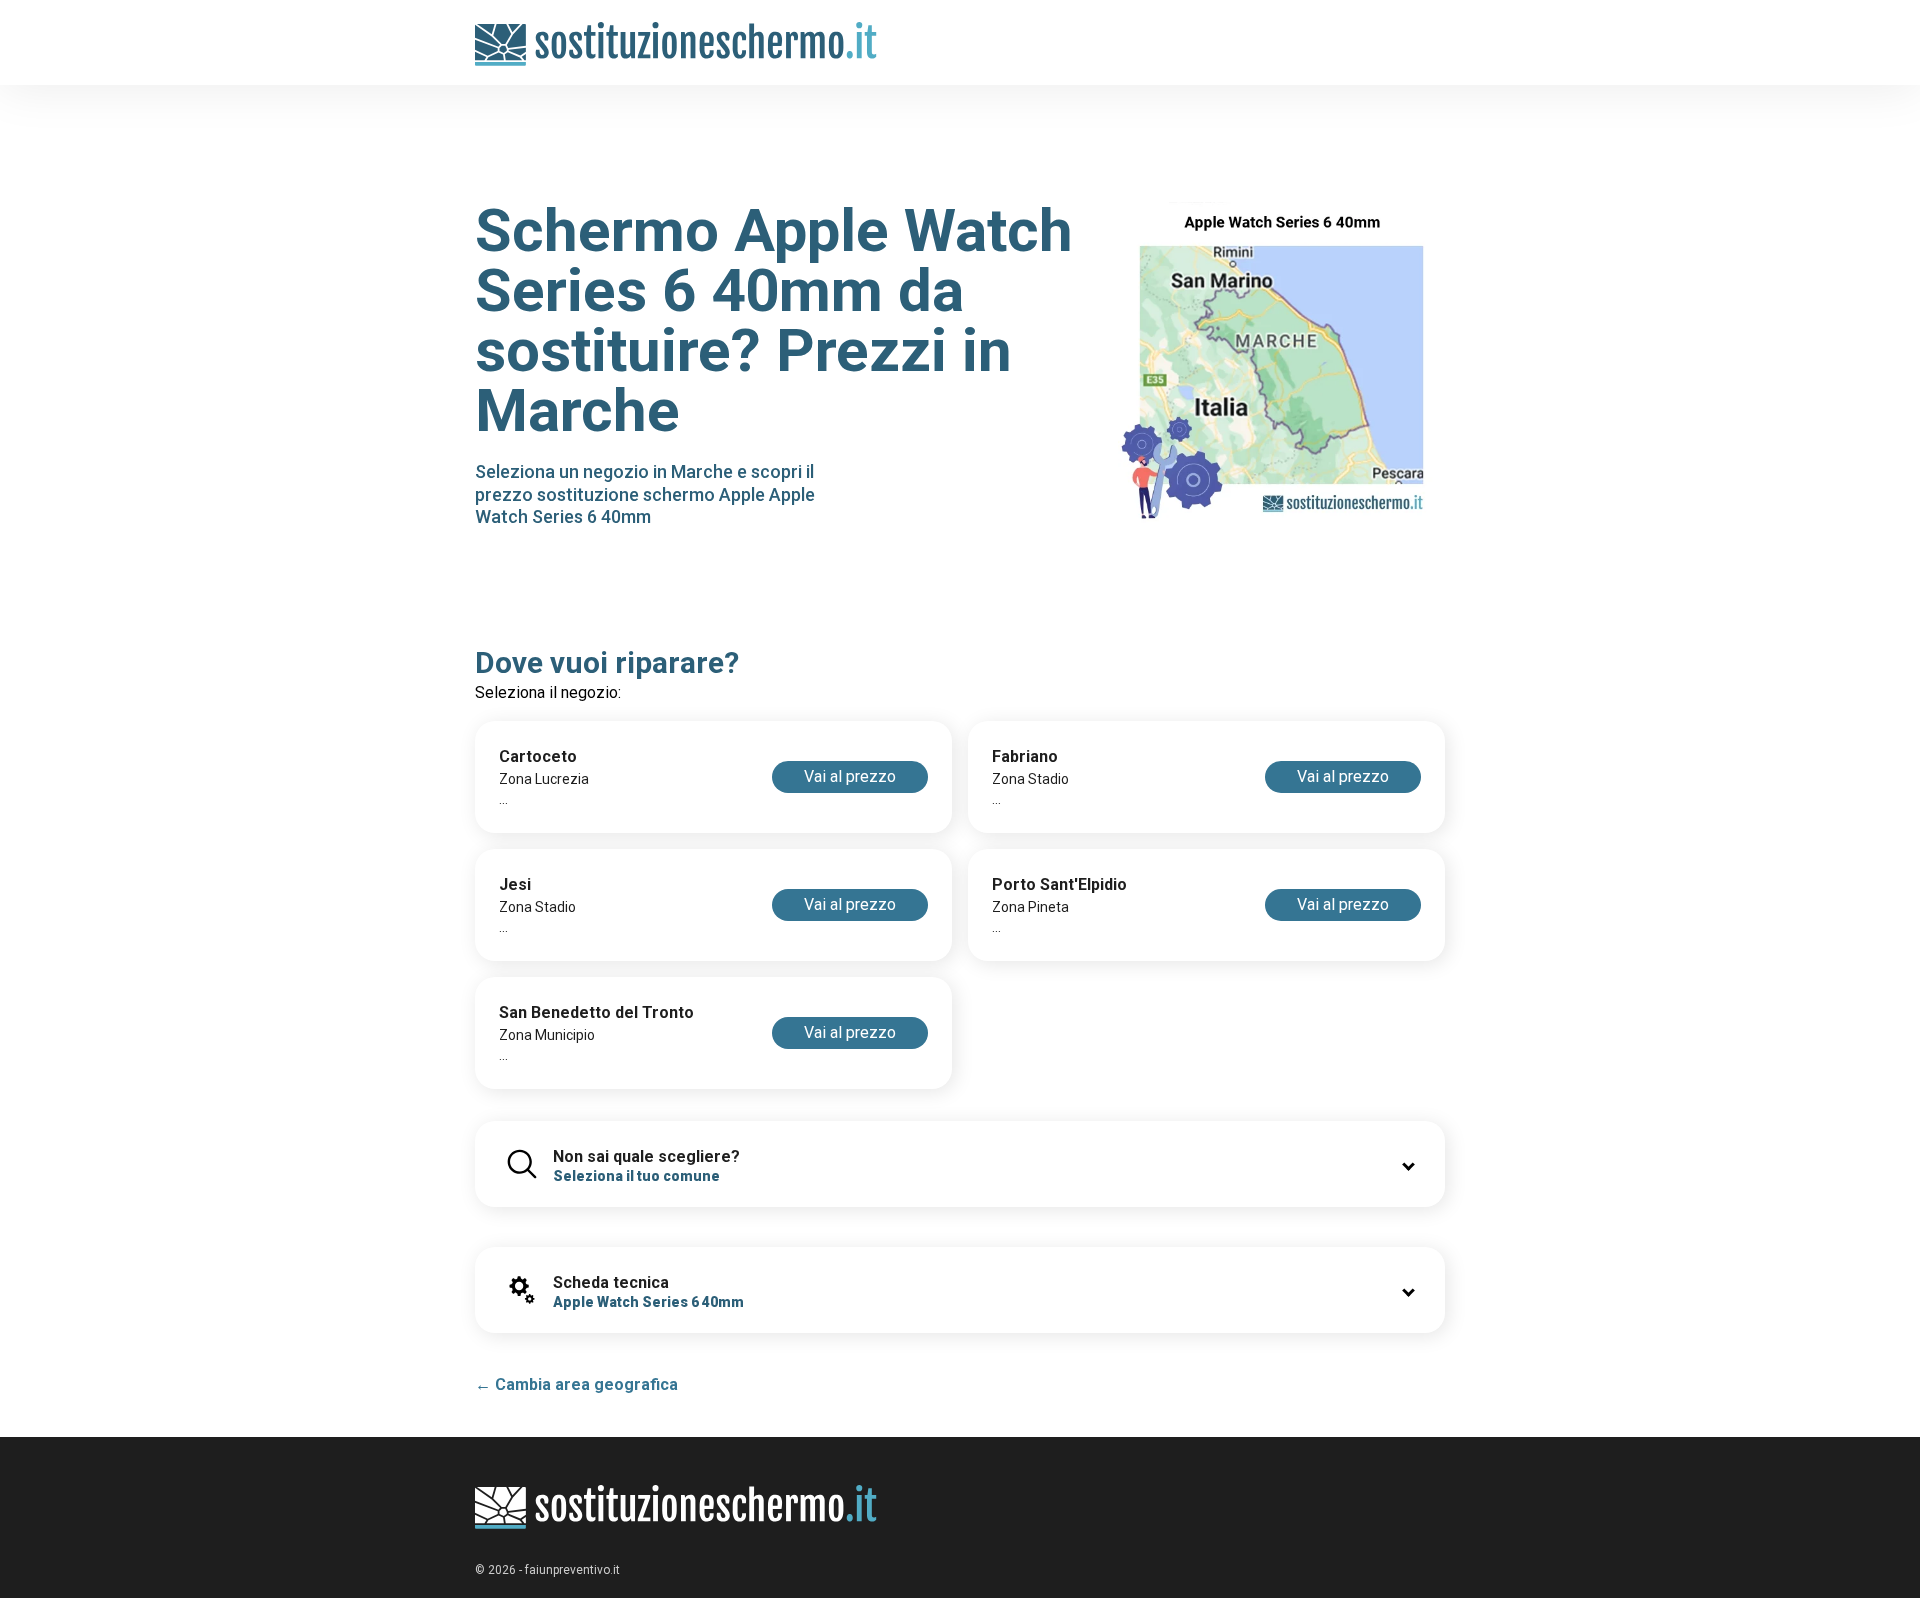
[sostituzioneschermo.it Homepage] (676, 1507)
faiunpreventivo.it (572, 1570)
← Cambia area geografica (576, 1384)
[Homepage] (676, 32)
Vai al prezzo (850, 776)
